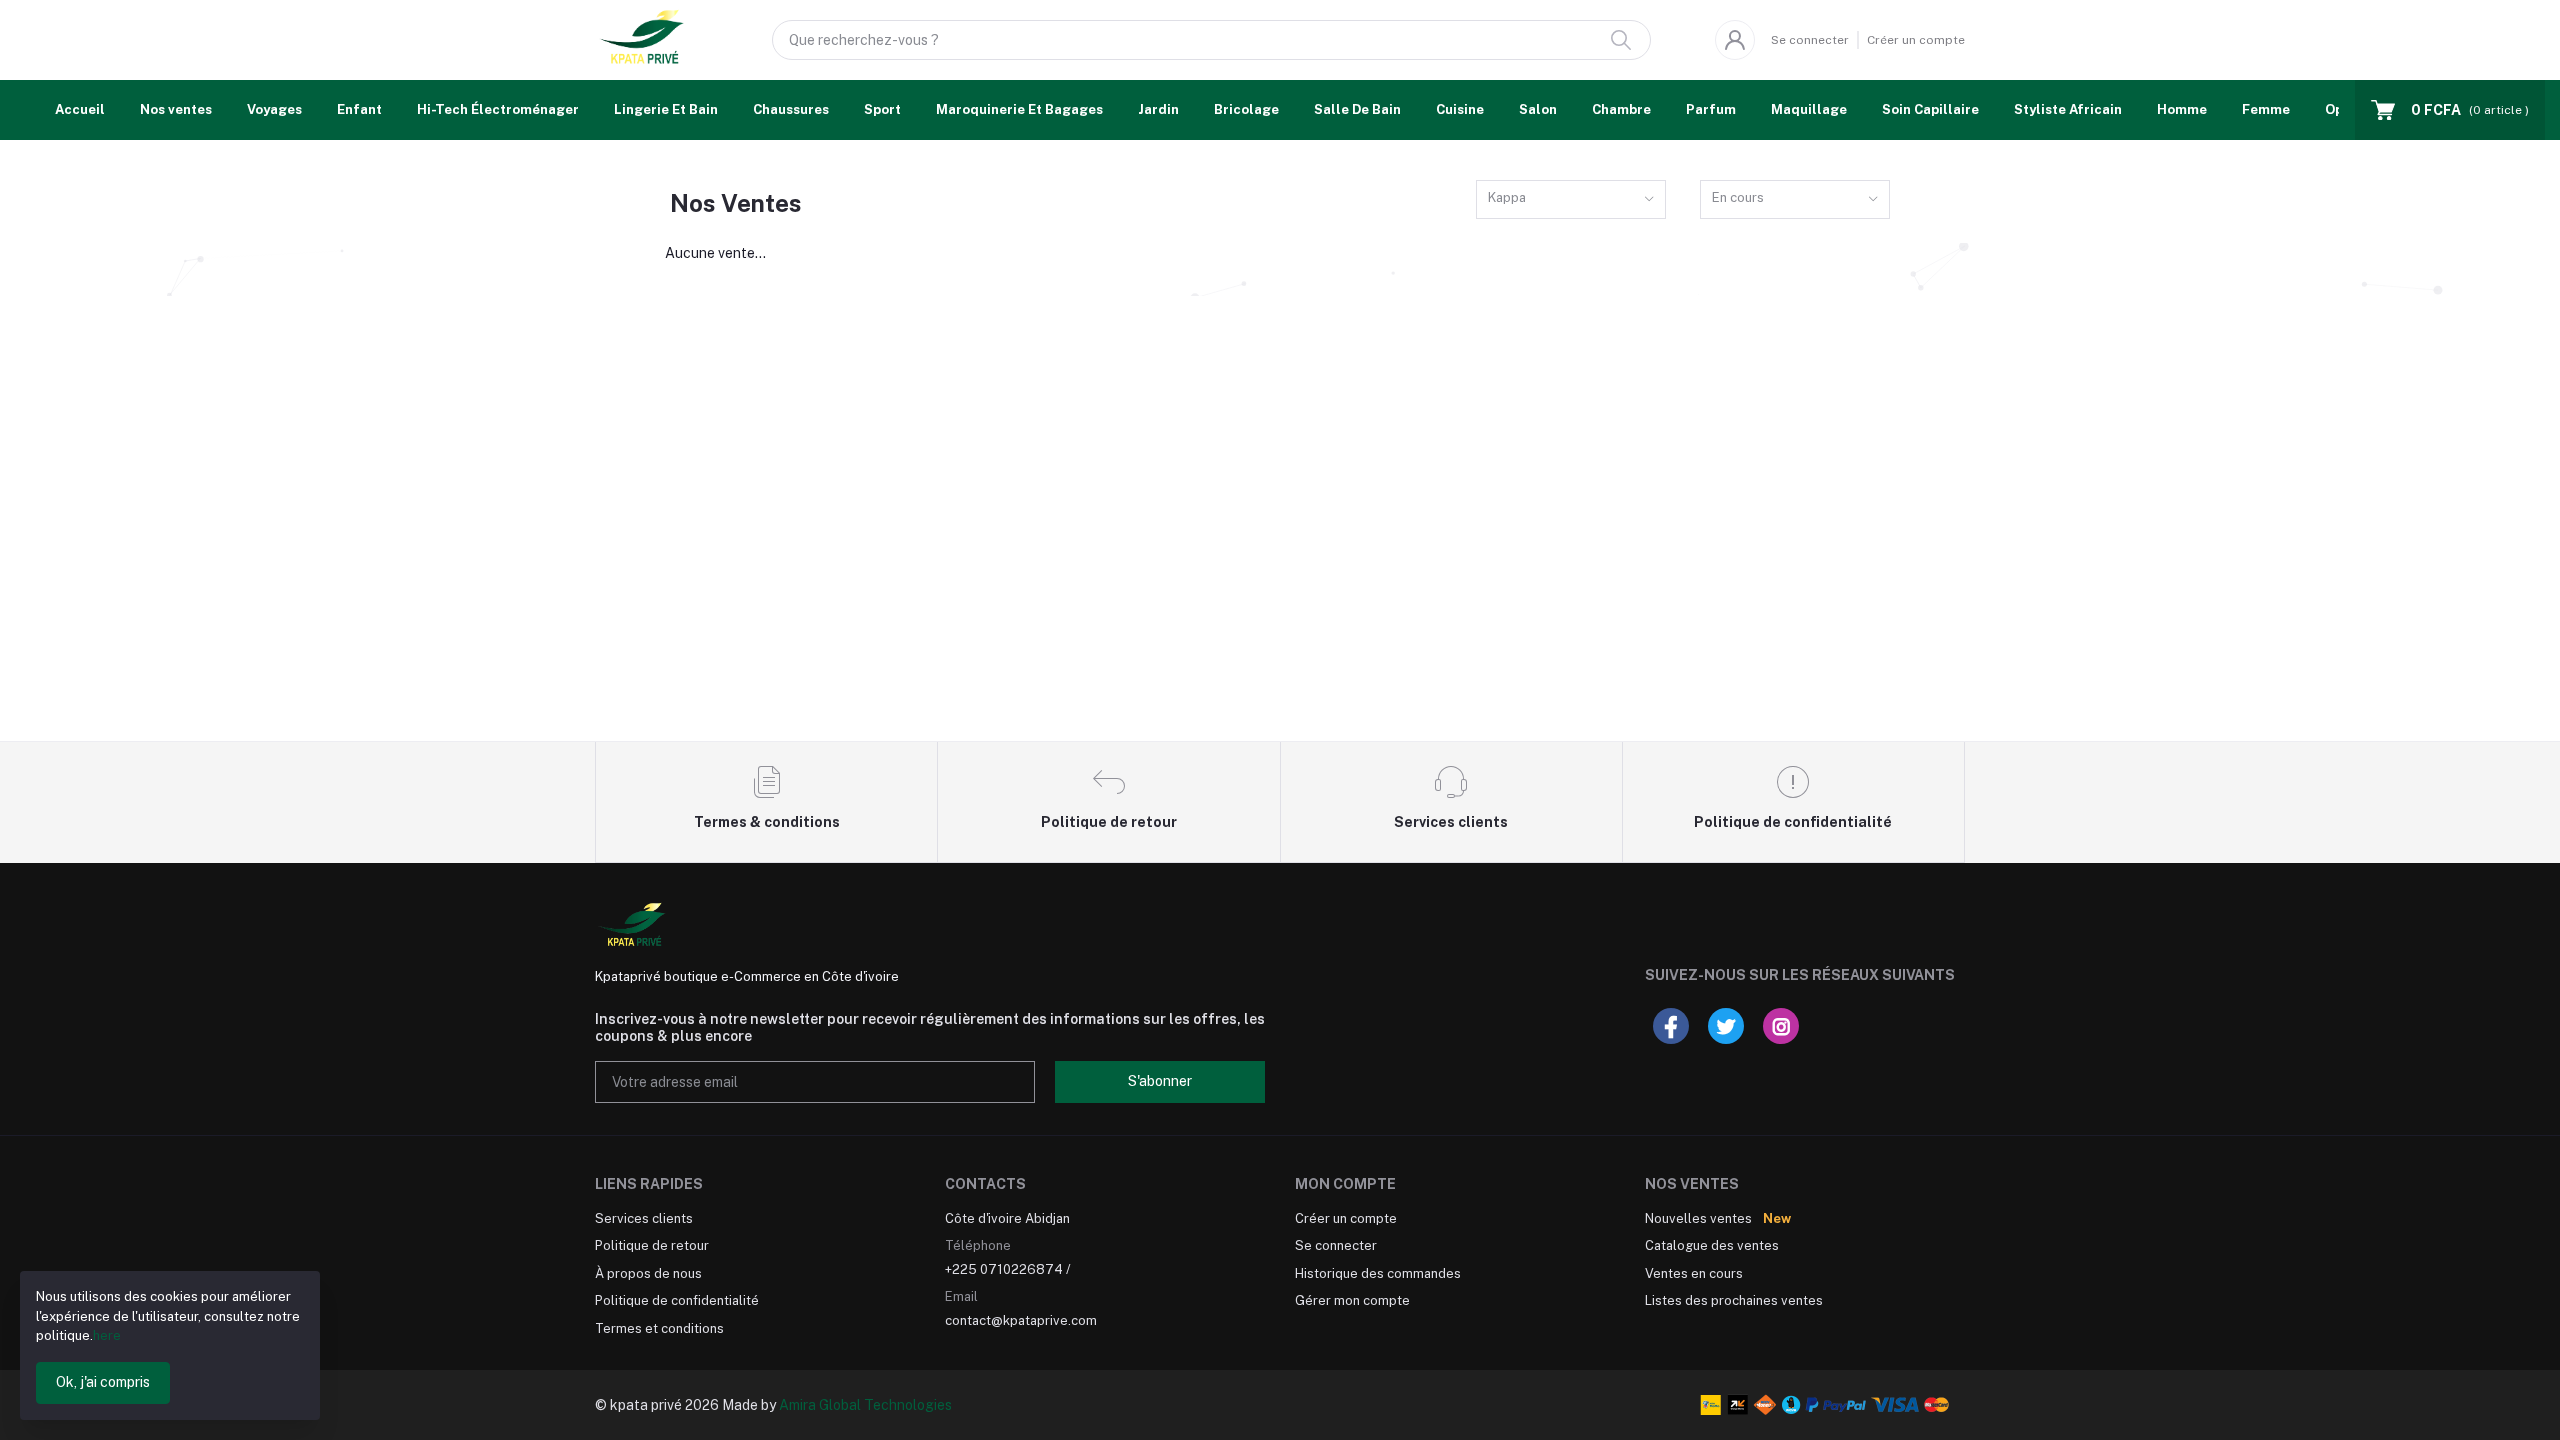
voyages (274, 109)
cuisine (1460, 109)
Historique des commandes (1378, 1273)
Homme (2182, 109)
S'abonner (1160, 1081)
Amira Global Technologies (865, 1405)
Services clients (644, 1218)
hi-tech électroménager (498, 109)
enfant (359, 109)
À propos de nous (648, 1273)
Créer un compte (1916, 40)
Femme (2266, 109)
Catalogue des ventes (1712, 1245)
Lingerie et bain (666, 109)
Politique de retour (652, 1245)
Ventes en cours (1694, 1273)
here (107, 1335)
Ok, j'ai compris (103, 1382)
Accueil (80, 109)
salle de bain (1357, 109)
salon (1538, 109)
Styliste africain (2068, 109)
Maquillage (1809, 109)
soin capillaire (1930, 109)
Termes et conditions (659, 1328)
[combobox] (1571, 199)
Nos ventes (176, 109)
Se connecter (1810, 40)
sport (882, 109)
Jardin (1158, 109)
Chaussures (791, 109)
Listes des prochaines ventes (1734, 1300)
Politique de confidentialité (677, 1300)
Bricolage (1246, 109)
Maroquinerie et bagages (1019, 109)
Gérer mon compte (1352, 1300)
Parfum (1711, 109)
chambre (1621, 109)
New (1777, 1218)
